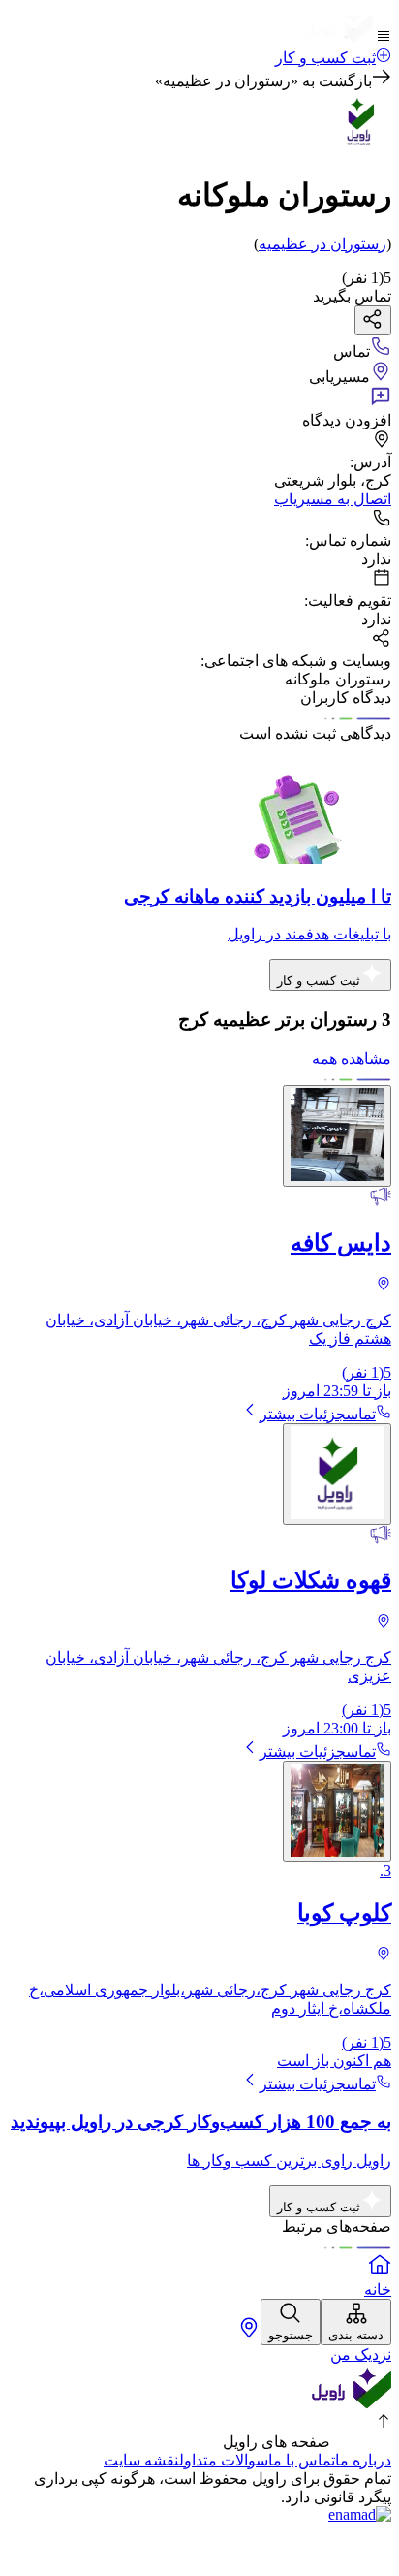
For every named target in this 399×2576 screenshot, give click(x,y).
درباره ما (363, 2460)
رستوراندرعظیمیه (322, 244)
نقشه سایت (141, 2460)
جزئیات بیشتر (303, 1414)
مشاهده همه (352, 1058)
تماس (361, 1414)
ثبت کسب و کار (325, 58)
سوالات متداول (224, 2460)
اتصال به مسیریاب (333, 499)
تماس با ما (302, 2460)
